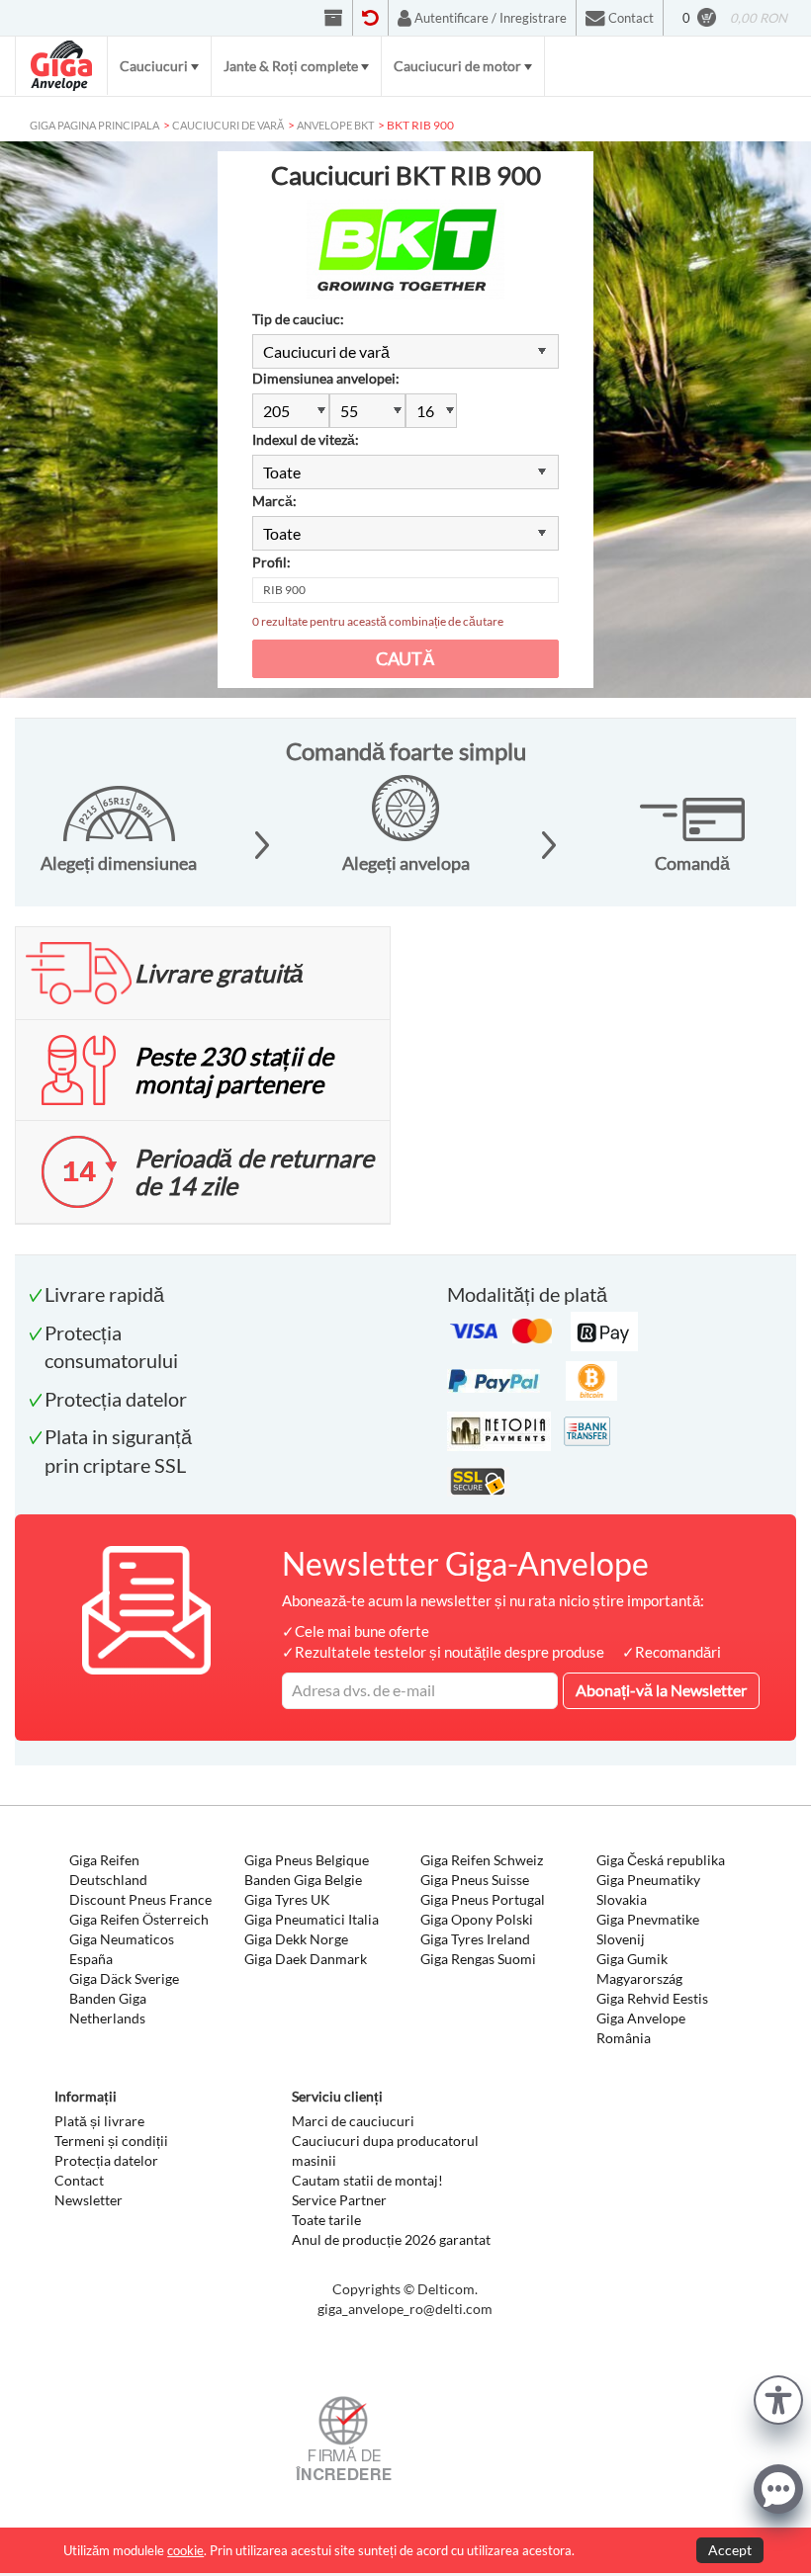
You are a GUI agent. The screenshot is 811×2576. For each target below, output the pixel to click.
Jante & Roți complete (291, 66)
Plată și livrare (99, 2121)
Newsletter (89, 2200)
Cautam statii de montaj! (367, 2180)
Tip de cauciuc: (298, 319)
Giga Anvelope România (641, 2028)
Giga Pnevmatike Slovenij (648, 1929)
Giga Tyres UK (287, 1899)
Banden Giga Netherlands (108, 2008)
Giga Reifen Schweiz (482, 1860)
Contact (79, 2180)
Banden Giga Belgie (303, 1880)
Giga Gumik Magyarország (639, 1969)
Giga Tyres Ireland (475, 1939)
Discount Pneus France (140, 1899)
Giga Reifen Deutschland (108, 1870)
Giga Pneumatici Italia (312, 1919)
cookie (185, 2550)
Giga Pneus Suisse (475, 1880)
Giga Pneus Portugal (483, 1899)
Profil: (271, 562)
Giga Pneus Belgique (307, 1860)
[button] (778, 2398)
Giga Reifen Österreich (139, 1919)
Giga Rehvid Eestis (652, 1998)
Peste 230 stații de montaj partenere (234, 1070)
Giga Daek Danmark (306, 1959)
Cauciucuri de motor (457, 66)
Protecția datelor (106, 2160)
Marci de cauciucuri (353, 2121)
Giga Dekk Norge (296, 1939)
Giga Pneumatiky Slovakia (648, 1889)
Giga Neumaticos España (122, 1949)
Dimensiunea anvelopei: (326, 378)
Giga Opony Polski (477, 1919)
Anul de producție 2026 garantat (391, 2239)
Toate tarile (326, 2220)
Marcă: (274, 501)
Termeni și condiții (111, 2141)
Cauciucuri (154, 66)
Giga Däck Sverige (124, 1978)
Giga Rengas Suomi (478, 1959)
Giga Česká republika (661, 1860)
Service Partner (339, 2200)
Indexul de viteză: (306, 439)
